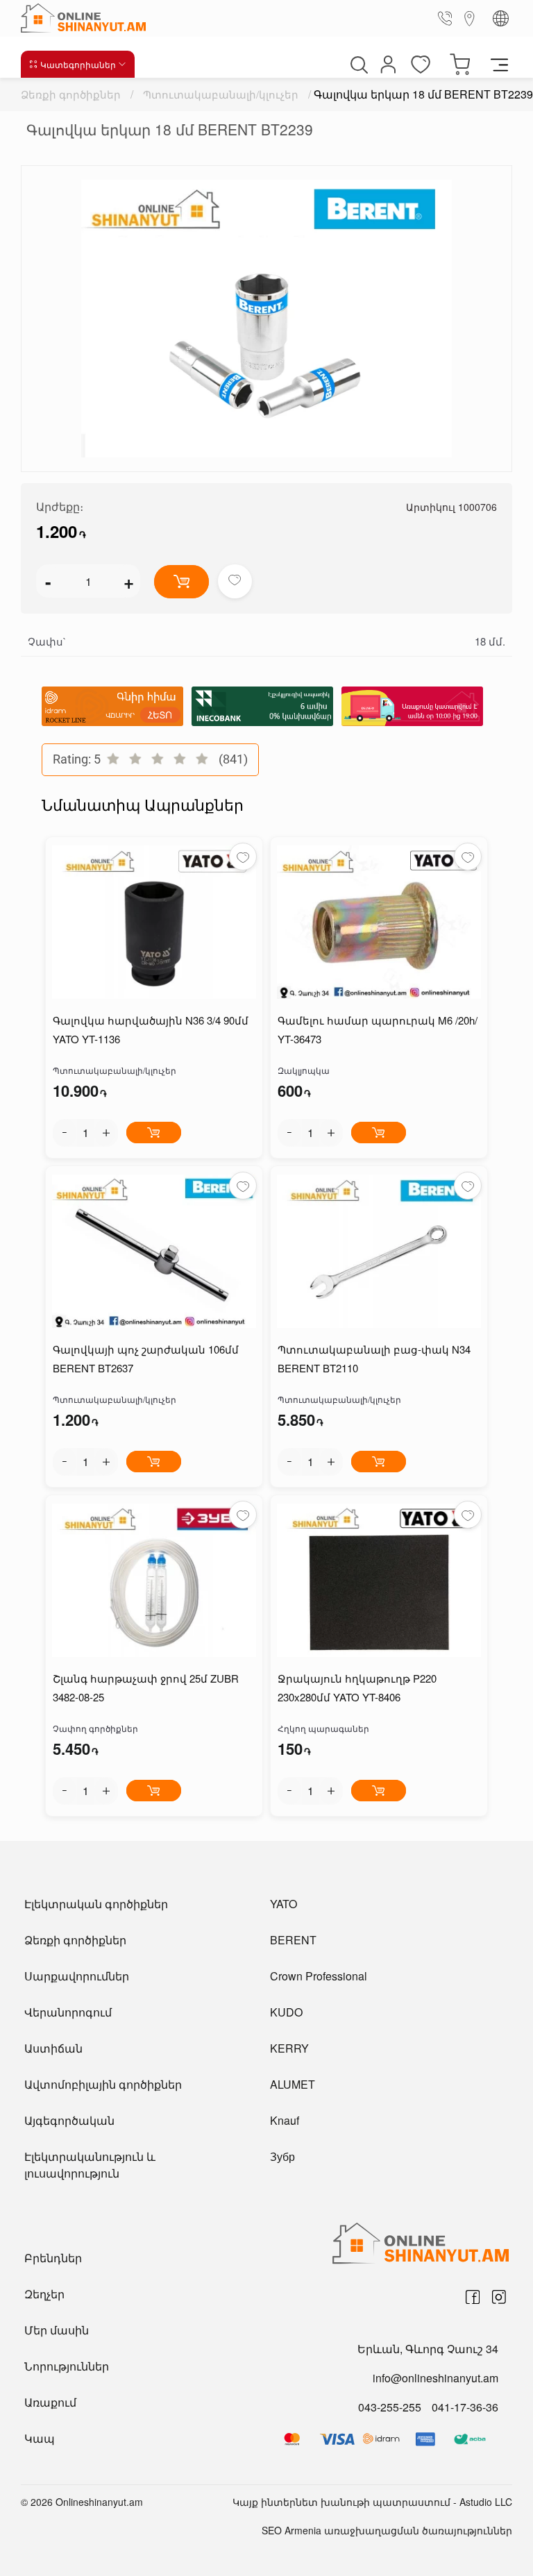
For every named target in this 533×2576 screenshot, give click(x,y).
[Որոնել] (357, 65)
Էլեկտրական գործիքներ (96, 1904)
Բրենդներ (53, 2258)
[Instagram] (499, 2297)
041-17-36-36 (465, 2407)
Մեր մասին (57, 2330)
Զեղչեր (44, 2294)
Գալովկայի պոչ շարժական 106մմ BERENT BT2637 (146, 1358)
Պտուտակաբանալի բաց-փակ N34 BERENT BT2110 (374, 1358)
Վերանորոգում (68, 2012)
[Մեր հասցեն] (470, 18)
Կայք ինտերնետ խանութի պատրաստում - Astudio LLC (372, 2502)
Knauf (285, 2120)
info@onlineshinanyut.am (435, 2378)
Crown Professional (319, 1976)
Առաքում (50, 2402)
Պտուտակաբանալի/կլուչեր (221, 94)
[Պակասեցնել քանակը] (65, 1133)
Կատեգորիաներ (78, 64)
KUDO (286, 2012)
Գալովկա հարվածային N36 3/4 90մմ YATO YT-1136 (151, 1029)
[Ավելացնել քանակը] (106, 1133)
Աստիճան (53, 2048)
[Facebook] (473, 2297)
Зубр (282, 2156)
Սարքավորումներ (77, 1976)
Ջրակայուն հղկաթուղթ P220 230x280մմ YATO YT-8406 (357, 1687)
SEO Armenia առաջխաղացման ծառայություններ (387, 2530)
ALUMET (293, 2084)
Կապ (40, 2438)
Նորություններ (67, 2366)
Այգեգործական (69, 2120)
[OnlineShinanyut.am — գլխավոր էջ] (87, 18)
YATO (284, 1904)
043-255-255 (390, 2407)
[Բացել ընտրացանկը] (499, 64)
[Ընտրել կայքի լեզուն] (501, 18)
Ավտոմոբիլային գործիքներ (103, 2084)
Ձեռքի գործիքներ (71, 94)
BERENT (293, 1940)
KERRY (289, 2048)
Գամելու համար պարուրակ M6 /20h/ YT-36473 (378, 1029)
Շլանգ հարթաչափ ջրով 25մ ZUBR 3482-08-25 (146, 1687)
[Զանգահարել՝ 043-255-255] (448, 18)
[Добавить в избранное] (235, 581)
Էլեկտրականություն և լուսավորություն (90, 2165)
